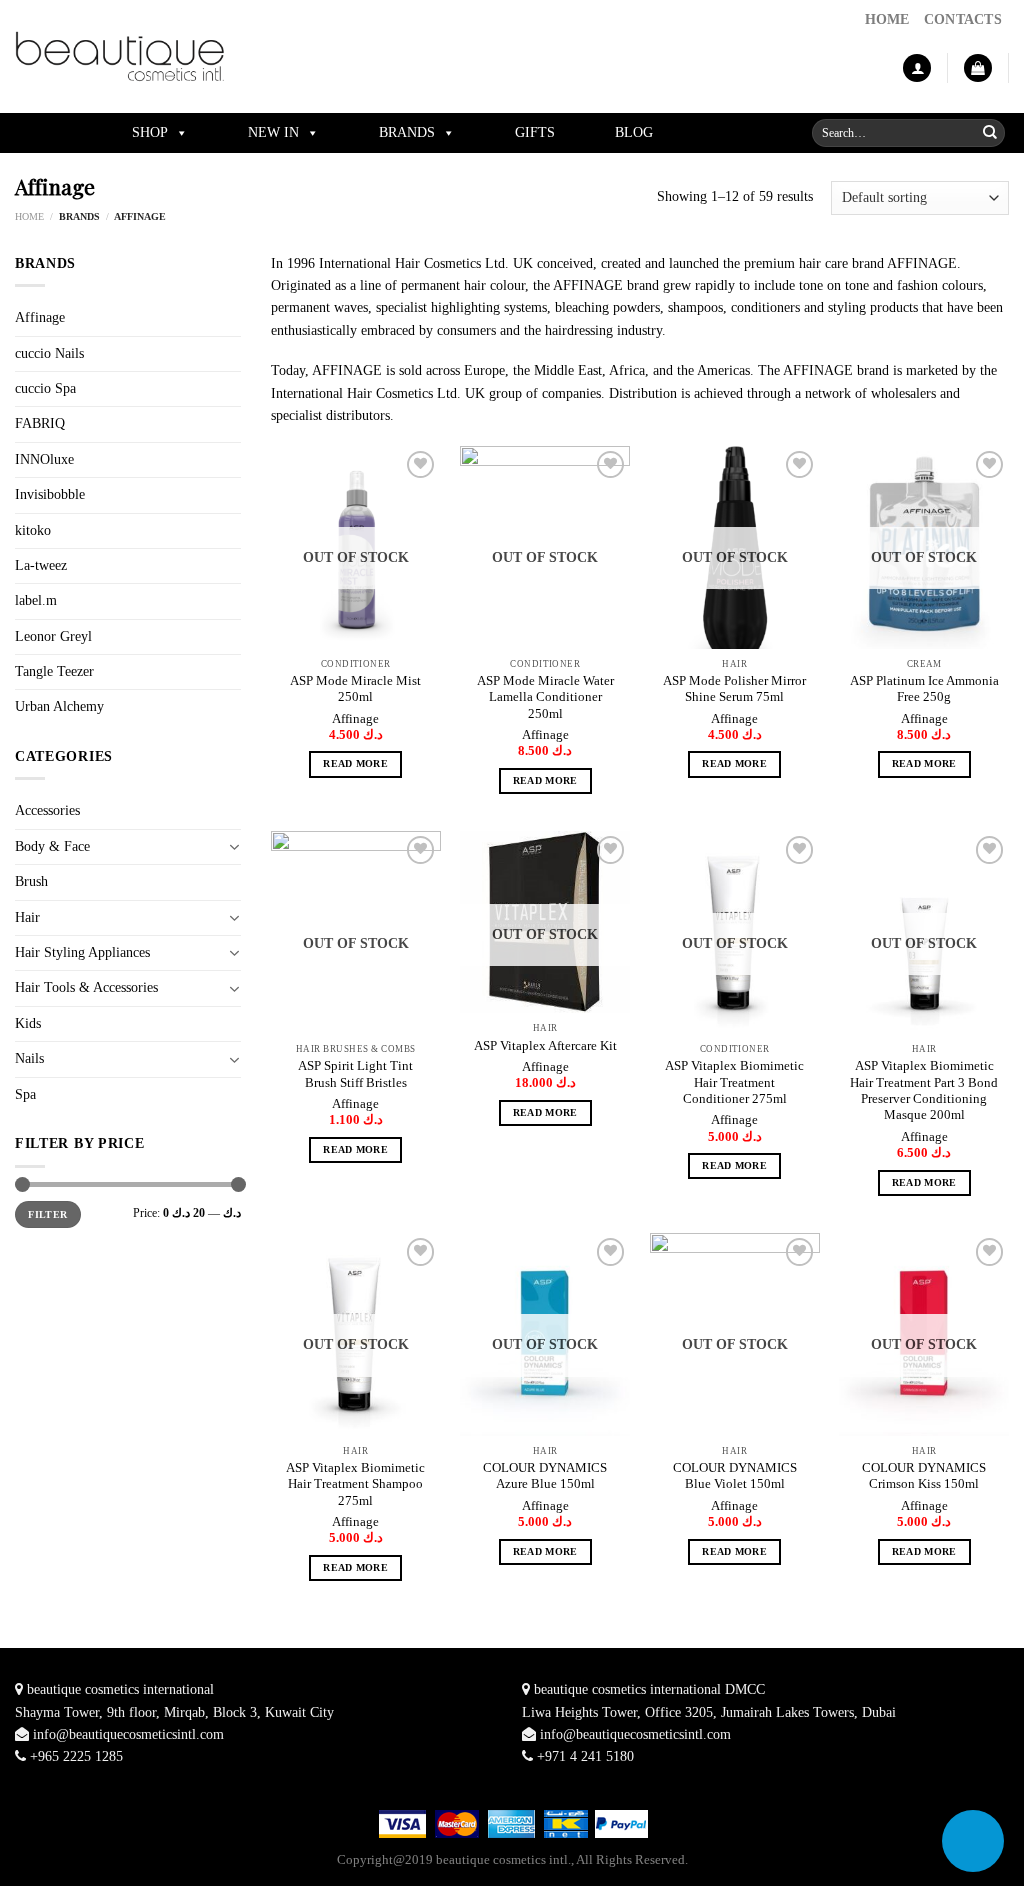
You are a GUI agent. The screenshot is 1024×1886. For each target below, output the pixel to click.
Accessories (47, 810)
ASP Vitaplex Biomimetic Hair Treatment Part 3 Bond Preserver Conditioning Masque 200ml (924, 1090)
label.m (36, 600)
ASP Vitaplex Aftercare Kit (545, 1046)
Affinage (40, 317)
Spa (25, 1094)
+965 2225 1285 (76, 1756)
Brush (31, 881)
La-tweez (41, 565)
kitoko (33, 530)
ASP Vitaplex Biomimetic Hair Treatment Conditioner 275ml (734, 1082)
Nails (29, 1058)
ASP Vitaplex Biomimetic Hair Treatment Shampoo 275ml (355, 1484)
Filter (47, 1214)
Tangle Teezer (54, 671)
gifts (535, 132)
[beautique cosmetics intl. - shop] (120, 56)
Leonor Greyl (53, 636)
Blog (634, 132)
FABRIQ (40, 423)
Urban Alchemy (59, 706)
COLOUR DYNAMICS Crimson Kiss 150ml (924, 1476)
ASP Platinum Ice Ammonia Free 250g (924, 689)
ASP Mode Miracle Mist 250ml (355, 689)
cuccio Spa (45, 388)
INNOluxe (44, 459)
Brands (407, 132)
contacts (963, 19)
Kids (28, 1023)
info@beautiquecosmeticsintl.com (128, 1734)
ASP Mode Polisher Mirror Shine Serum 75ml (734, 689)
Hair (27, 917)
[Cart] (978, 68)
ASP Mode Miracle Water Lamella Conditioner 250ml (545, 697)
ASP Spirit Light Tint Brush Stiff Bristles (355, 1074)
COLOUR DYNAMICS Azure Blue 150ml (545, 1476)
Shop (150, 132)
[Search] (990, 133)
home (887, 19)
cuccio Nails (49, 353)
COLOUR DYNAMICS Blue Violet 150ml (735, 1476)
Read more (355, 763)
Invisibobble (50, 494)
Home (29, 216)
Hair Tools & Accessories (86, 987)
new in (273, 132)
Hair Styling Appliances (82, 952)
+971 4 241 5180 (585, 1756)
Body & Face (52, 846)
